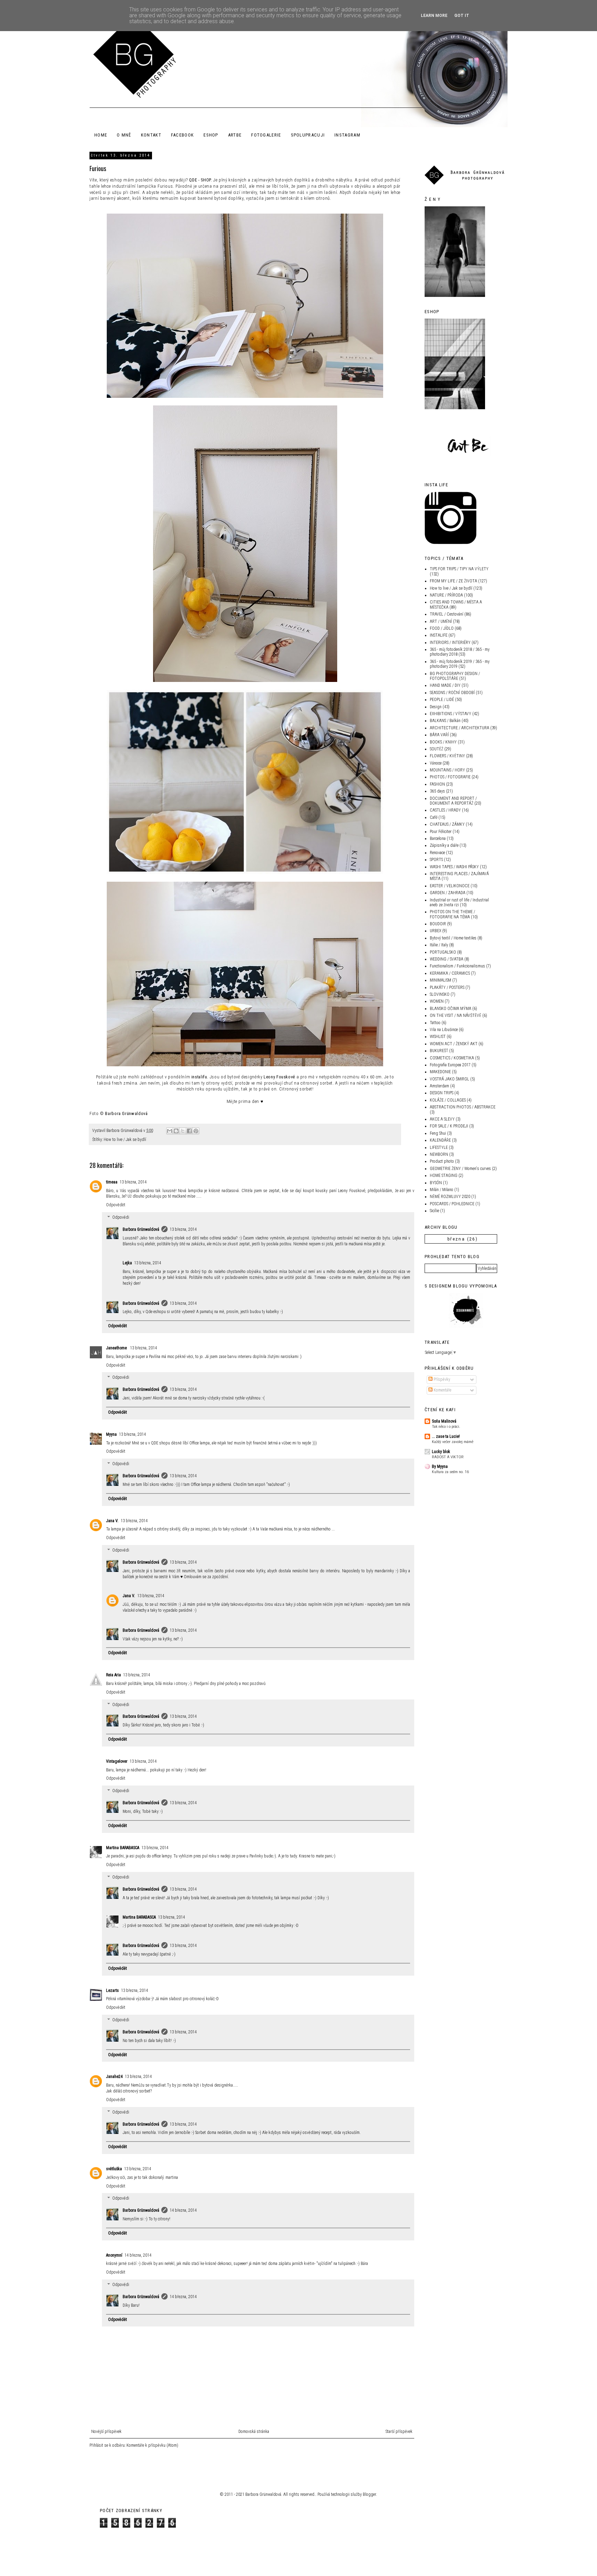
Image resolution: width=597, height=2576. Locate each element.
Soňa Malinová (444, 1421)
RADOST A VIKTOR (448, 1457)
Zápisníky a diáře (444, 845)
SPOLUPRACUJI (308, 135)
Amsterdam (439, 1086)
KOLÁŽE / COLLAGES (448, 1100)
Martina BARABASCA (123, 1848)
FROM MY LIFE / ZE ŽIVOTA (453, 581)
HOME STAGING (444, 1175)
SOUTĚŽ (437, 749)
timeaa (112, 1182)
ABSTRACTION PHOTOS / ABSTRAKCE (463, 1107)
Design (436, 707)
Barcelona (438, 839)
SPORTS (436, 860)
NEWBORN (439, 1154)
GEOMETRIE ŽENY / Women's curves (460, 1169)
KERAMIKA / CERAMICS (450, 973)
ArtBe (235, 135)
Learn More (434, 16)
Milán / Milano (442, 1190)
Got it (462, 16)
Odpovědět (116, 1205)
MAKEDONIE (440, 1072)
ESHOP (211, 135)
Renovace (437, 853)
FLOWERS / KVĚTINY (447, 756)
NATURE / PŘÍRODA (446, 595)
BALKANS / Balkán (445, 721)
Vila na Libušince (444, 1030)
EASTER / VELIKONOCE (450, 886)
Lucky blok (441, 1452)
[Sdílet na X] (183, 1131)
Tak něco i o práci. (446, 1426)
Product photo (442, 1161)
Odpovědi (121, 1217)
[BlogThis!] (176, 1131)
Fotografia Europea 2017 (450, 1065)
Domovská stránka (254, 2432)
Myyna (111, 1434)
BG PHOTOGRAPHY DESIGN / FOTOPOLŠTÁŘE (455, 676)
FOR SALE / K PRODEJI (449, 1126)
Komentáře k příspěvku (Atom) (152, 2445)
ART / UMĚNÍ (441, 621)
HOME (101, 135)
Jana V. (112, 1521)
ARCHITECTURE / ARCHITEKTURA (459, 728)
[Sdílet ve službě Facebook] (189, 1131)
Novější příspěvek (106, 2432)
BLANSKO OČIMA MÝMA (451, 1009)
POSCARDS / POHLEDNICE (452, 1204)
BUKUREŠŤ (439, 1051)
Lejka (127, 1263)
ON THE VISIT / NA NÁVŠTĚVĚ (456, 1015)
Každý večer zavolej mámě (453, 1442)
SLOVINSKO (440, 994)
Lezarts (112, 1990)
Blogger (369, 2494)
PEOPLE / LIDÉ (442, 700)
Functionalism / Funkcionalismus (457, 966)
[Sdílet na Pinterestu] (196, 1131)
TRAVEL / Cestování (447, 614)
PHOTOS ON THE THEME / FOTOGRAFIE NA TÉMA (452, 914)
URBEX (435, 931)
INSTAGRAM (347, 135)
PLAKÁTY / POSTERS (447, 987)
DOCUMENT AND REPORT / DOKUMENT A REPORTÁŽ (453, 801)
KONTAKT (151, 135)
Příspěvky (441, 1379)
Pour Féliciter (441, 832)
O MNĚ (124, 135)
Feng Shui (438, 1133)
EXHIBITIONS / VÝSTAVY (451, 714)
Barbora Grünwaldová (141, 1229)
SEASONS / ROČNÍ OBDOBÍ (452, 693)
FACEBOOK (182, 135)
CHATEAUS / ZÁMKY (447, 824)
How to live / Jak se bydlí (125, 1140)
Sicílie (434, 1211)
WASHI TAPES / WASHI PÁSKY (454, 867)
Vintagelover (117, 1761)
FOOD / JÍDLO (442, 628)
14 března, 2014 (183, 2210)
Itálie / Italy (439, 945)
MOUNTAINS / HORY (447, 770)
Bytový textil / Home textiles (453, 938)
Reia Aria (113, 1675)
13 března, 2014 (133, 1182)
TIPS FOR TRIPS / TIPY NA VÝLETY (459, 569)
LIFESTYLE (439, 1148)
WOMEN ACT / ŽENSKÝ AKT (454, 1044)
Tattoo (435, 1023)
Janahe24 (114, 2077)
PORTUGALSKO (443, 952)
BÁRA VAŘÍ (439, 735)
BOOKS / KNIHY (443, 742)
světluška (114, 2169)
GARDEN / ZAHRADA (448, 893)
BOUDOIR (438, 924)
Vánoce (436, 763)
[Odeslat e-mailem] (170, 1131)
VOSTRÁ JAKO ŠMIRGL (449, 1079)
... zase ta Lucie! (446, 1436)
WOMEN (437, 1001)
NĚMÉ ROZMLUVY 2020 (450, 1197)
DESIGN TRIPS (442, 1093)
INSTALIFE (439, 635)
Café (434, 817)
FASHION (437, 784)
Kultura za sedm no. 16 (450, 1472)
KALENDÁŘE (440, 1140)
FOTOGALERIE (266, 135)
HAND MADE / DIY (445, 685)
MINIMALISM (440, 980)
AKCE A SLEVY (442, 1119)
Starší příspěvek (399, 2432)
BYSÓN (436, 1183)
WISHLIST (438, 1037)
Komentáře (442, 1390)
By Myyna (440, 1467)
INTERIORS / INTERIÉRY (450, 643)
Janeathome (117, 1348)
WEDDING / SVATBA (447, 959)
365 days (437, 791)
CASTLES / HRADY (445, 810)
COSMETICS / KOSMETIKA (452, 1058)
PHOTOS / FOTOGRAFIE (450, 777)
